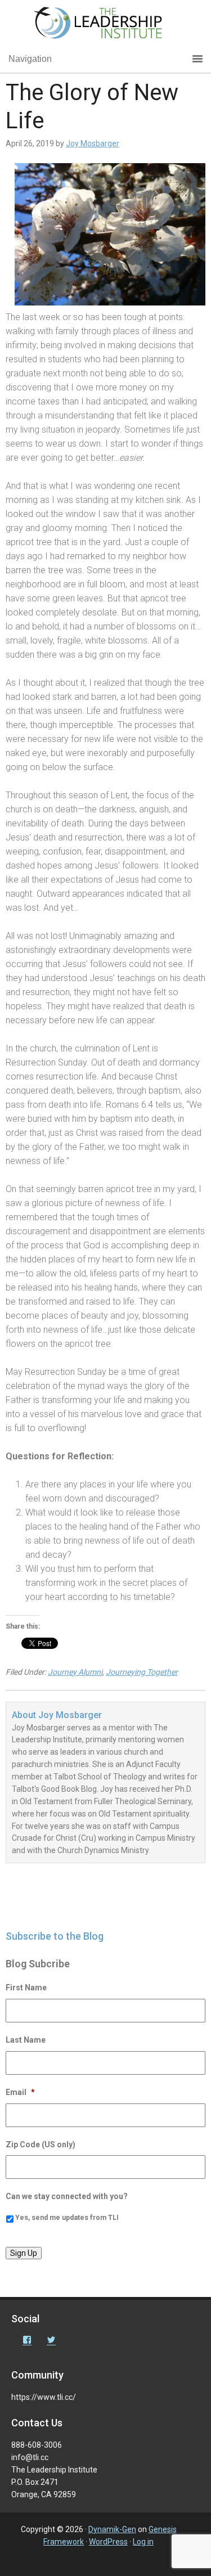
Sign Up (24, 2253)
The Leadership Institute (106, 25)
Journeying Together (142, 1672)
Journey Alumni (75, 1672)
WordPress (108, 2542)
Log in (143, 2542)
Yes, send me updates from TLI (67, 2218)
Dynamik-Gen (112, 2529)
